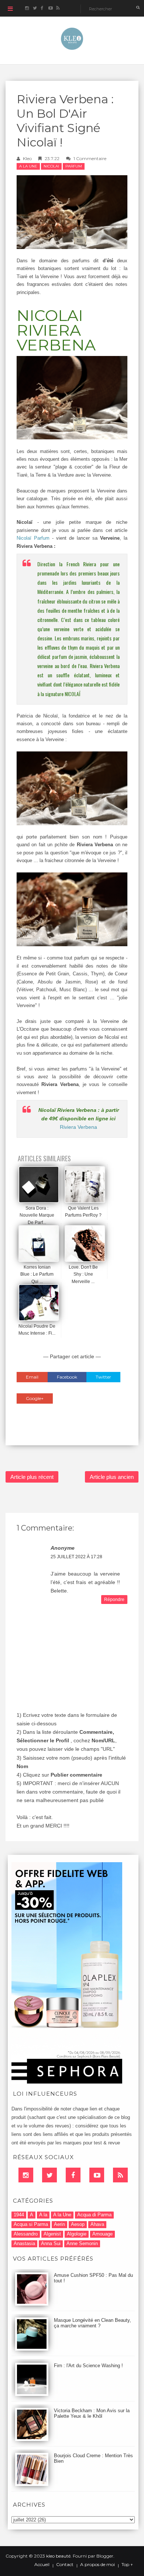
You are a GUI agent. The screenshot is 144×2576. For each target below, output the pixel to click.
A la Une (28, 166)
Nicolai (51, 166)
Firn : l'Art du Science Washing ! (88, 2366)
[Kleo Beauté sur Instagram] (27, 8)
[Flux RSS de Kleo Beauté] (58, 8)
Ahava (97, 2224)
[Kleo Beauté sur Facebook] (42, 8)
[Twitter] (49, 2175)
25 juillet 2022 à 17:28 (76, 1557)
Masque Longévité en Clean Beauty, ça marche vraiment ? (92, 2323)
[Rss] (120, 2175)
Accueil (42, 2565)
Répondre (114, 1600)
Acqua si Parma (31, 2224)
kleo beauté (58, 2556)
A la (43, 2215)
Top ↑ (127, 2565)
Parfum (74, 166)
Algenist (52, 2234)
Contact (65, 2565)
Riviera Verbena (78, 1127)
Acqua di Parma (94, 2215)
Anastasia (24, 2243)
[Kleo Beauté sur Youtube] (50, 8)
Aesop (78, 2224)
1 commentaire (90, 158)
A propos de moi (97, 2565)
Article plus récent (32, 1477)
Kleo (27, 158)
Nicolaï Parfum (34, 538)
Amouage (102, 2234)
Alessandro (26, 2234)
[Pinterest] (97, 2175)
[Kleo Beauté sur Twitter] (35, 8)
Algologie (77, 2234)
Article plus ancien (112, 1477)
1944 (19, 2215)
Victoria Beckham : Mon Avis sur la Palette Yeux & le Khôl (92, 2413)
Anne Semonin (82, 2243)
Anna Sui (51, 2243)
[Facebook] (73, 2175)
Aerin (59, 2224)
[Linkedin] (26, 2175)
